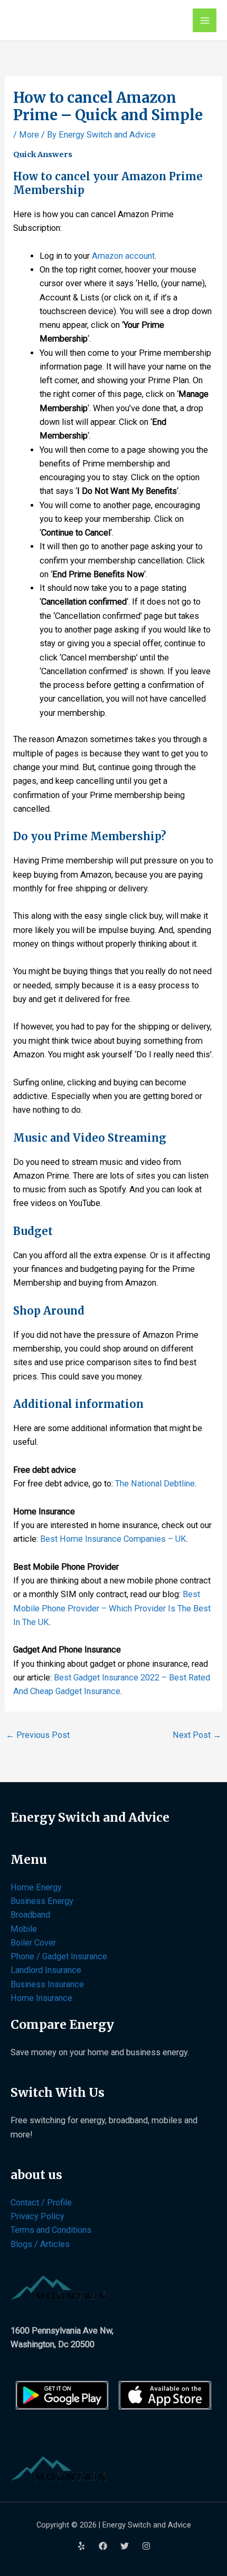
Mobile (24, 1929)
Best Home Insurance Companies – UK (113, 1539)
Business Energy (42, 1901)
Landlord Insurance (46, 1970)
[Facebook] (103, 2546)
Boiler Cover (33, 1943)
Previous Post (38, 1735)
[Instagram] (146, 2546)
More (29, 135)
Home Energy (36, 1887)
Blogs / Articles (40, 2244)
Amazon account (123, 256)
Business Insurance (47, 1984)
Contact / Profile (41, 2203)
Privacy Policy (37, 2216)
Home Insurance (41, 1998)
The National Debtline (155, 1484)
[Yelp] (81, 2546)
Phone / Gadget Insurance (59, 1956)
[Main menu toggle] (205, 20)
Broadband (30, 1915)
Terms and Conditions (51, 2230)
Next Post (197, 1735)
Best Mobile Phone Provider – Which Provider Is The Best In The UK (112, 1608)
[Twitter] (125, 2546)
